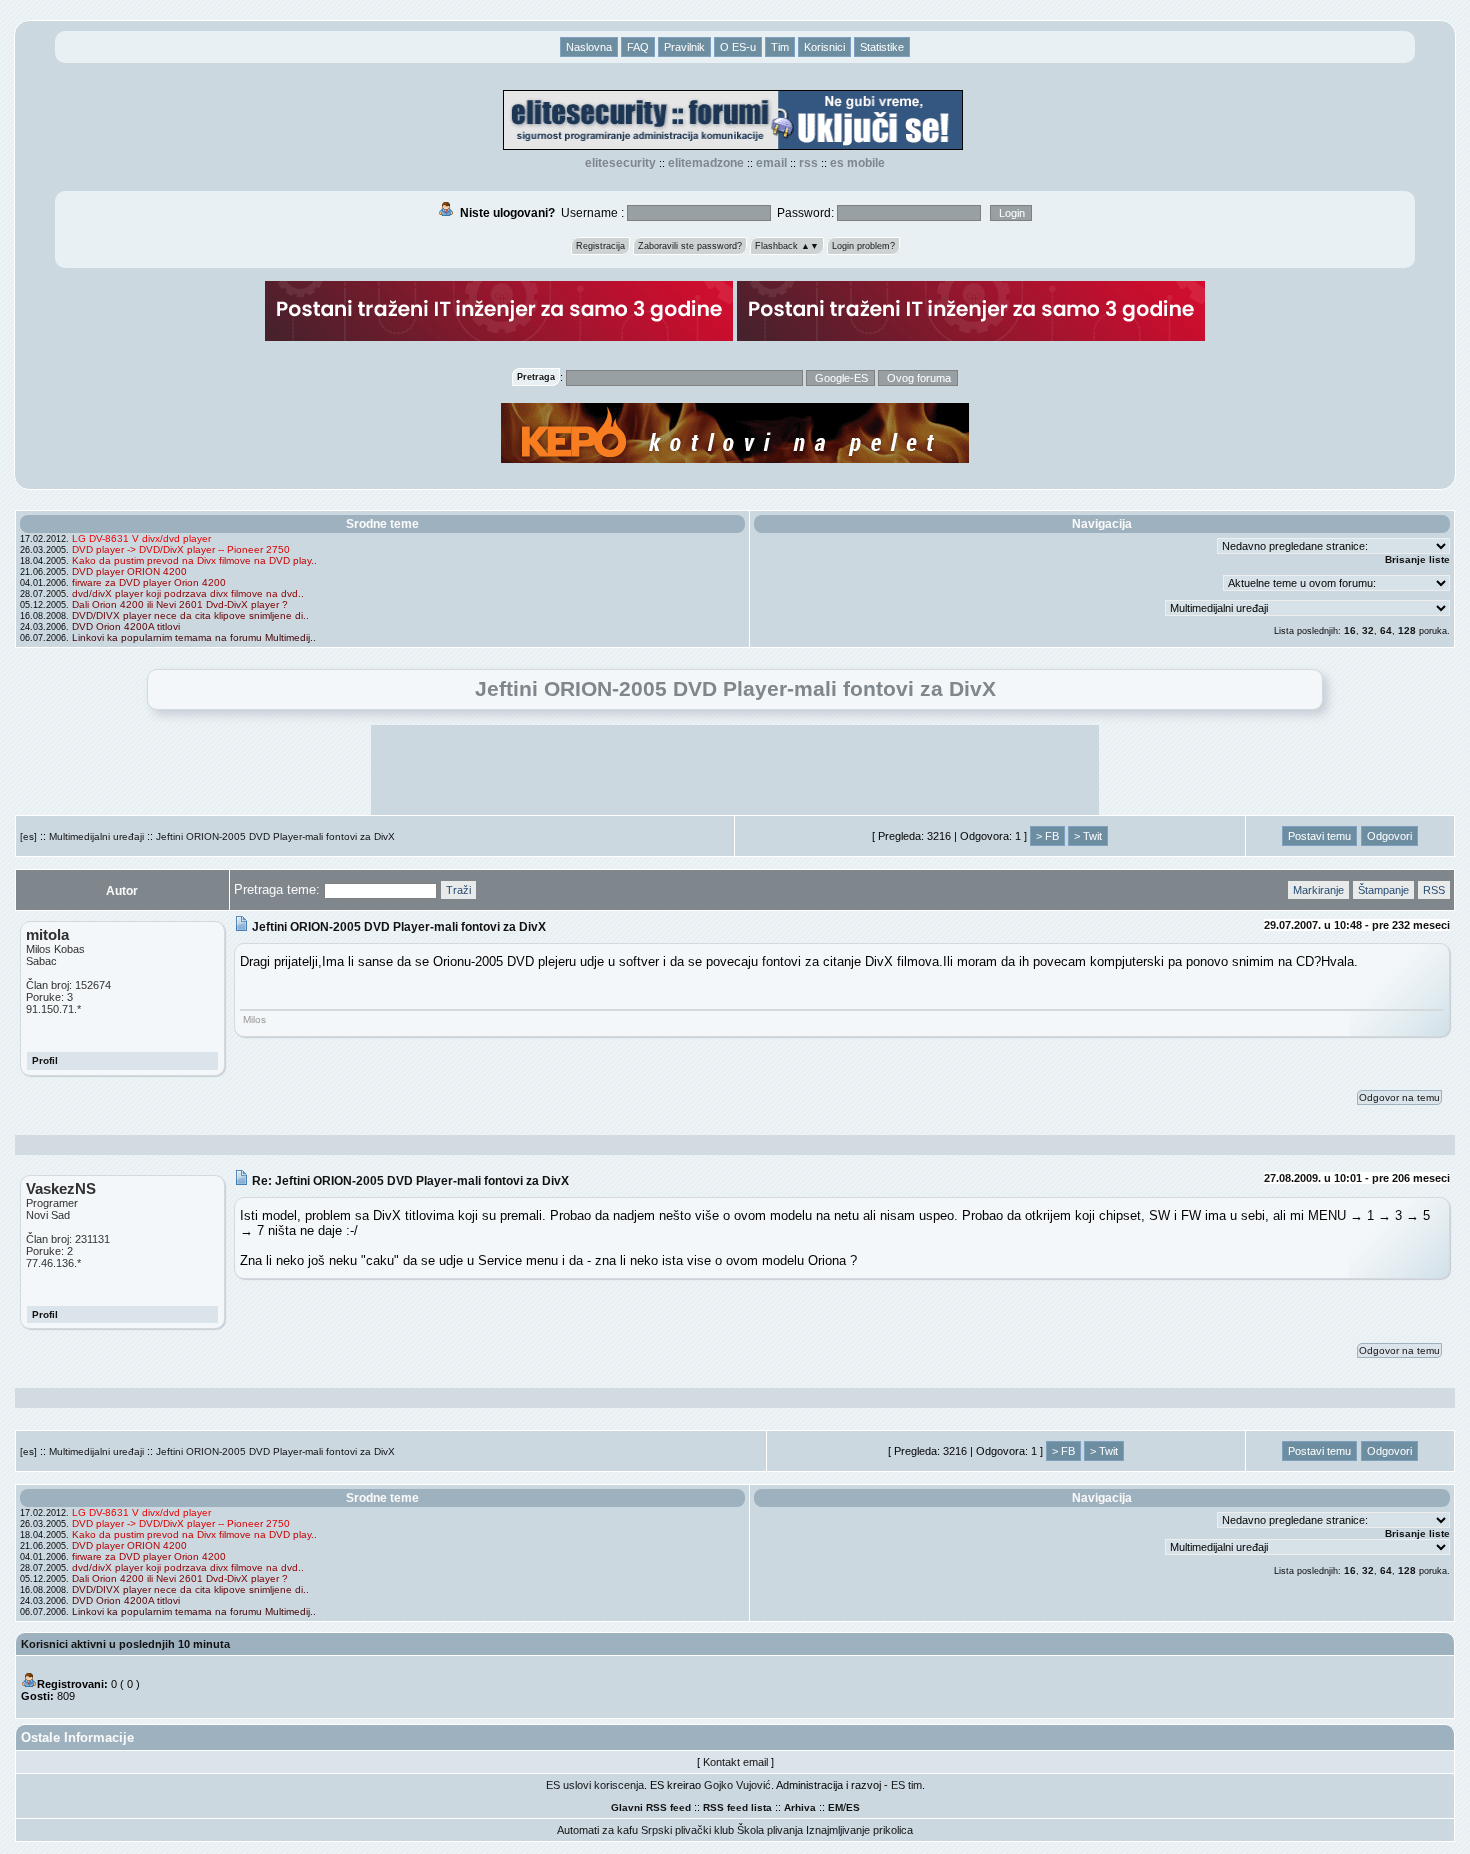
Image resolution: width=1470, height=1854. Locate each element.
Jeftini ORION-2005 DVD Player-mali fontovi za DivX (275, 836)
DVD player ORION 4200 (129, 571)
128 (1407, 630)
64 (1386, 630)
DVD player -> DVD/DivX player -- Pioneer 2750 (181, 549)
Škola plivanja (770, 1830)
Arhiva (800, 1807)
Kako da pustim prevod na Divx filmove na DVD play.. (194, 560)
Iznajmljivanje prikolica (859, 1830)
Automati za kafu (597, 1830)
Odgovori (1389, 836)
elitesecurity (620, 163)
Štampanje (1383, 890)
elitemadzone (706, 163)
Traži (458, 890)
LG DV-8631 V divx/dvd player (141, 538)
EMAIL (771, 163)
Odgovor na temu (1399, 1097)
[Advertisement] (735, 770)
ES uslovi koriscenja (595, 1785)
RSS (808, 163)
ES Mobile (857, 163)
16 (1350, 630)
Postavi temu (1319, 836)
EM (835, 1807)
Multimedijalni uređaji (96, 836)
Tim (780, 47)
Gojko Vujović (737, 1785)
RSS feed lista (737, 1807)
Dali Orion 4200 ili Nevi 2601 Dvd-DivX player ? (180, 604)
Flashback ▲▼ (787, 246)
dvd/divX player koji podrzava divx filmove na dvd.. (188, 593)
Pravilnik (684, 47)
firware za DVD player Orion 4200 (149, 582)
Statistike (882, 47)
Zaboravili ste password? (690, 246)
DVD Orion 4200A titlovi (126, 626)
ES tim (906, 1785)
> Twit (1088, 836)
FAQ (638, 47)
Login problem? (863, 246)
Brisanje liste (1417, 559)
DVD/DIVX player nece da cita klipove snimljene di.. (190, 615)
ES (853, 1807)
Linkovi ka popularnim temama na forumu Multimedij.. (194, 637)
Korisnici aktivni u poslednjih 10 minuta (125, 1644)
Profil (45, 1060)
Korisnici (824, 47)
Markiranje (1318, 890)
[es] (28, 836)
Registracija (600, 246)
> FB (1047, 836)
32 (1368, 630)
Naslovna (589, 47)
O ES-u (738, 47)
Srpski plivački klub (687, 1830)
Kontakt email (735, 1762)
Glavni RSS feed (651, 1807)
